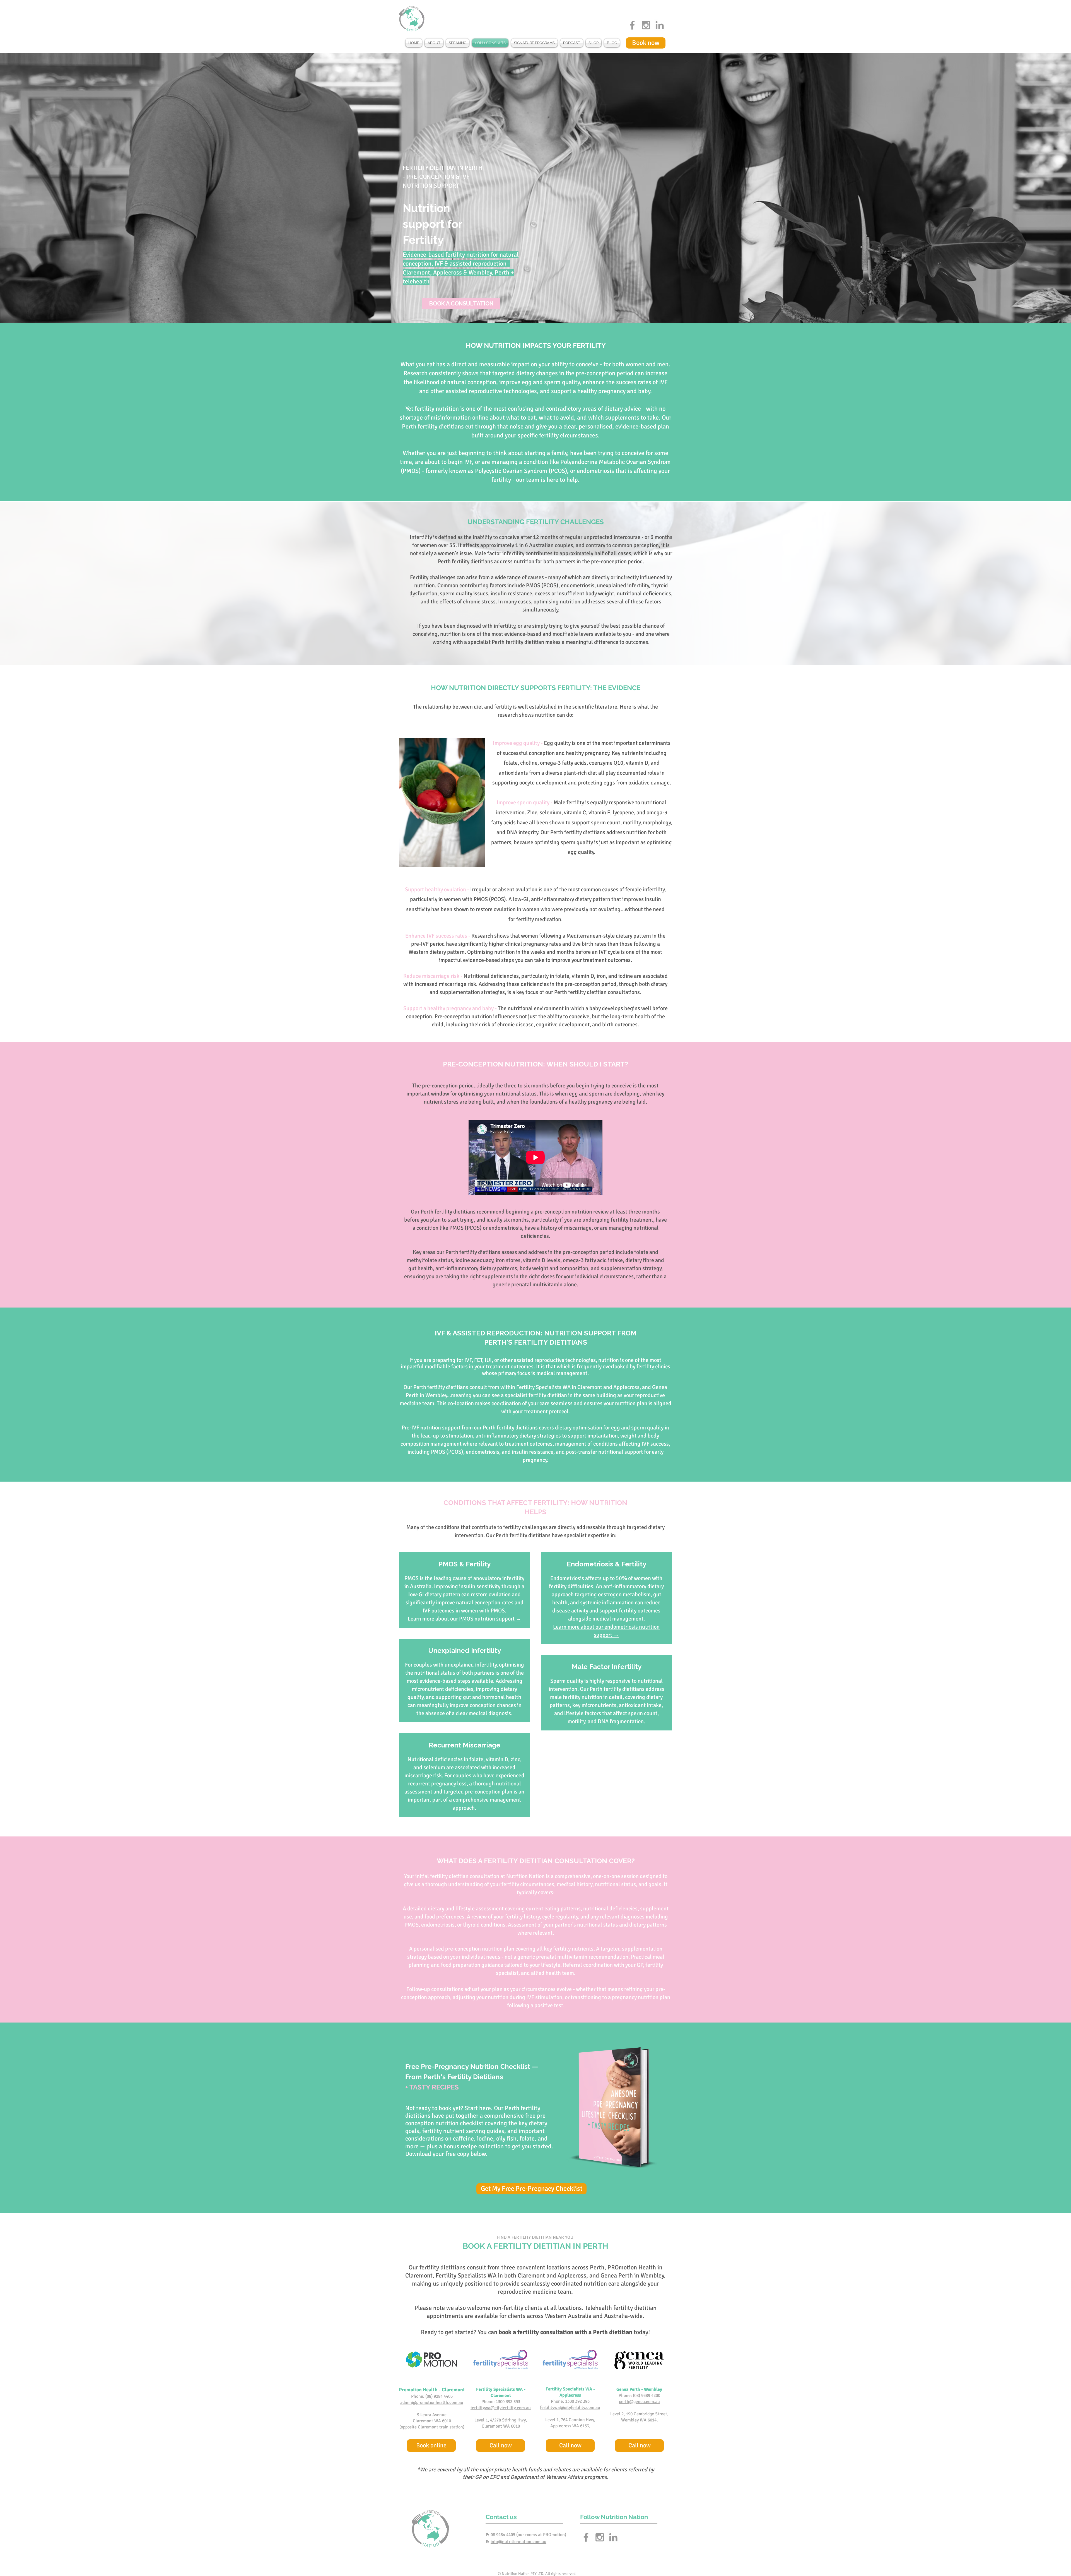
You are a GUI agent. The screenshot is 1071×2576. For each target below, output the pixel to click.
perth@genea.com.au (639, 2402)
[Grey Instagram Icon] (646, 25)
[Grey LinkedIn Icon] (660, 25)
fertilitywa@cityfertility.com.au (501, 2408)
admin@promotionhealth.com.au (432, 2402)
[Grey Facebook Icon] (632, 25)
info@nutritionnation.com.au (518, 2542)
